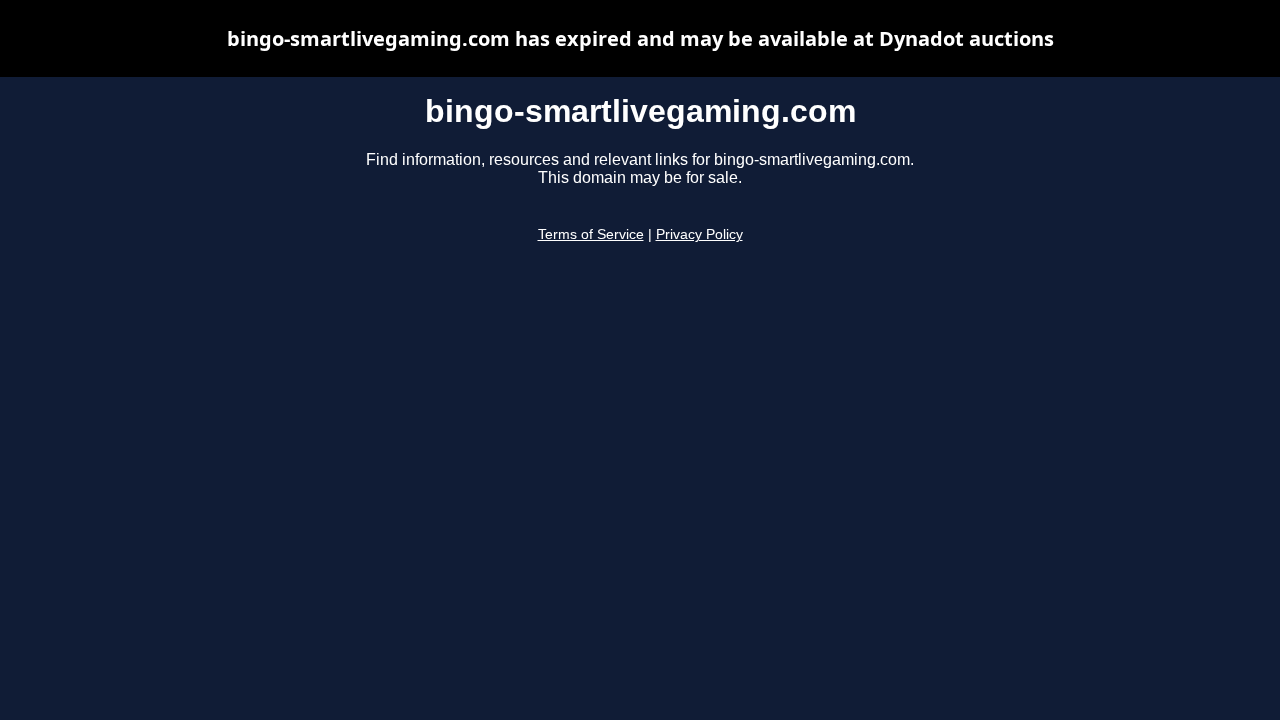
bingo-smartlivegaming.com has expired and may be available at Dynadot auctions (640, 38)
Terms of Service (591, 234)
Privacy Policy (699, 234)
